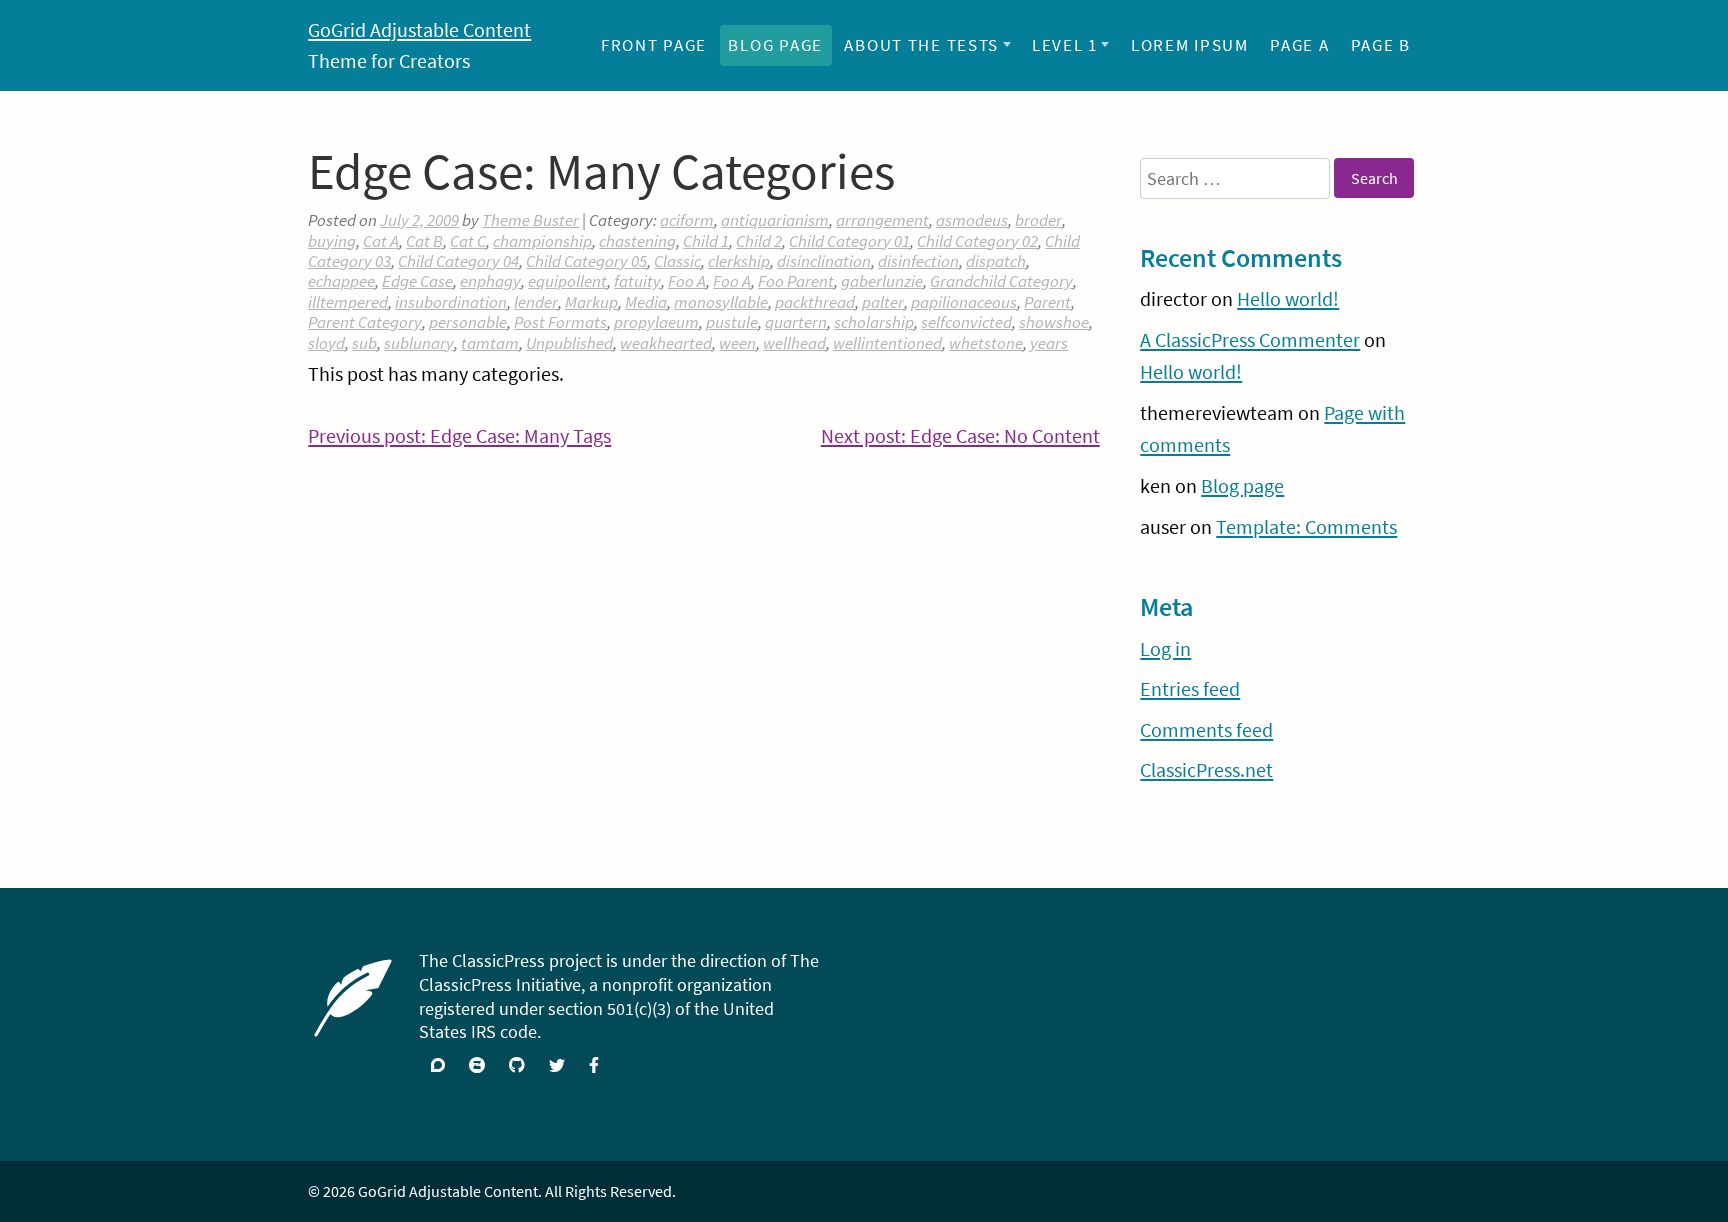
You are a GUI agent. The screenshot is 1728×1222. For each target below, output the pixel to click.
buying (332, 241)
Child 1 (706, 241)
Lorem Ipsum (1190, 45)
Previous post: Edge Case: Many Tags (459, 438)
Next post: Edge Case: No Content (960, 438)
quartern (796, 322)
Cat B (424, 241)
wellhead (794, 343)
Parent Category (365, 322)
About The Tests (921, 45)
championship (542, 241)
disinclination (824, 261)
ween (737, 343)
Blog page (775, 45)
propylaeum (656, 322)
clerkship (739, 261)
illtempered (348, 302)
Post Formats (560, 322)
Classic (677, 261)
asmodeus (972, 220)
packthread (815, 302)
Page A (1299, 45)
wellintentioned (887, 343)
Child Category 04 (458, 261)
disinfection (918, 261)
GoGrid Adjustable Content (419, 30)
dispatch (996, 261)
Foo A (687, 281)
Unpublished (569, 343)
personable (468, 322)
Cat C (468, 241)
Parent (1047, 302)
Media (646, 302)
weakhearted (666, 343)
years (1049, 343)
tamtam (490, 343)
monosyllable (721, 302)
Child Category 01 (849, 241)
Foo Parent (796, 281)
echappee (341, 281)
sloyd (326, 343)
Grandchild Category (1001, 281)
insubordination (451, 302)
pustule (732, 322)
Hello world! (1288, 299)
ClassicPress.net (1206, 770)
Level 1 (1065, 45)
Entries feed (1190, 689)
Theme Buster (530, 220)
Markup (591, 302)
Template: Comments (1306, 527)
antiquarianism (775, 220)
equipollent (567, 281)
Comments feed (1206, 730)
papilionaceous (964, 302)
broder (1038, 220)
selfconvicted (966, 322)
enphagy (490, 281)
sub (364, 343)
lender (536, 302)
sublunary (419, 343)
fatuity (637, 281)
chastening (637, 241)
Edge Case (417, 281)
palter (883, 302)
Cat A (381, 241)
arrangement (882, 220)
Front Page (654, 45)
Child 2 (759, 241)
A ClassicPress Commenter (1250, 340)
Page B (1381, 45)
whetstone (986, 343)
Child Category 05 (586, 261)
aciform (687, 220)
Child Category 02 (977, 241)
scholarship (874, 322)
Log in (1165, 649)
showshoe (1054, 322)
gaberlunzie (882, 281)
